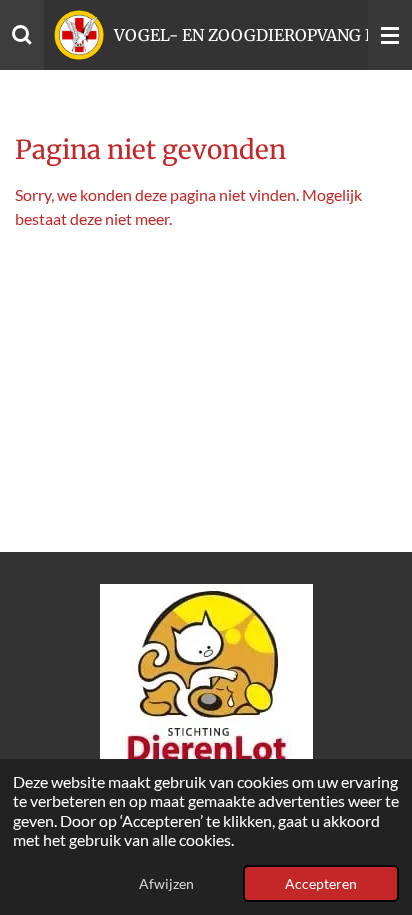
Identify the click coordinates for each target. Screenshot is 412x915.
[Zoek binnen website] (22, 35)
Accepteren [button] (321, 883)
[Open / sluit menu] (390, 35)
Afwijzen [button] (166, 883)
